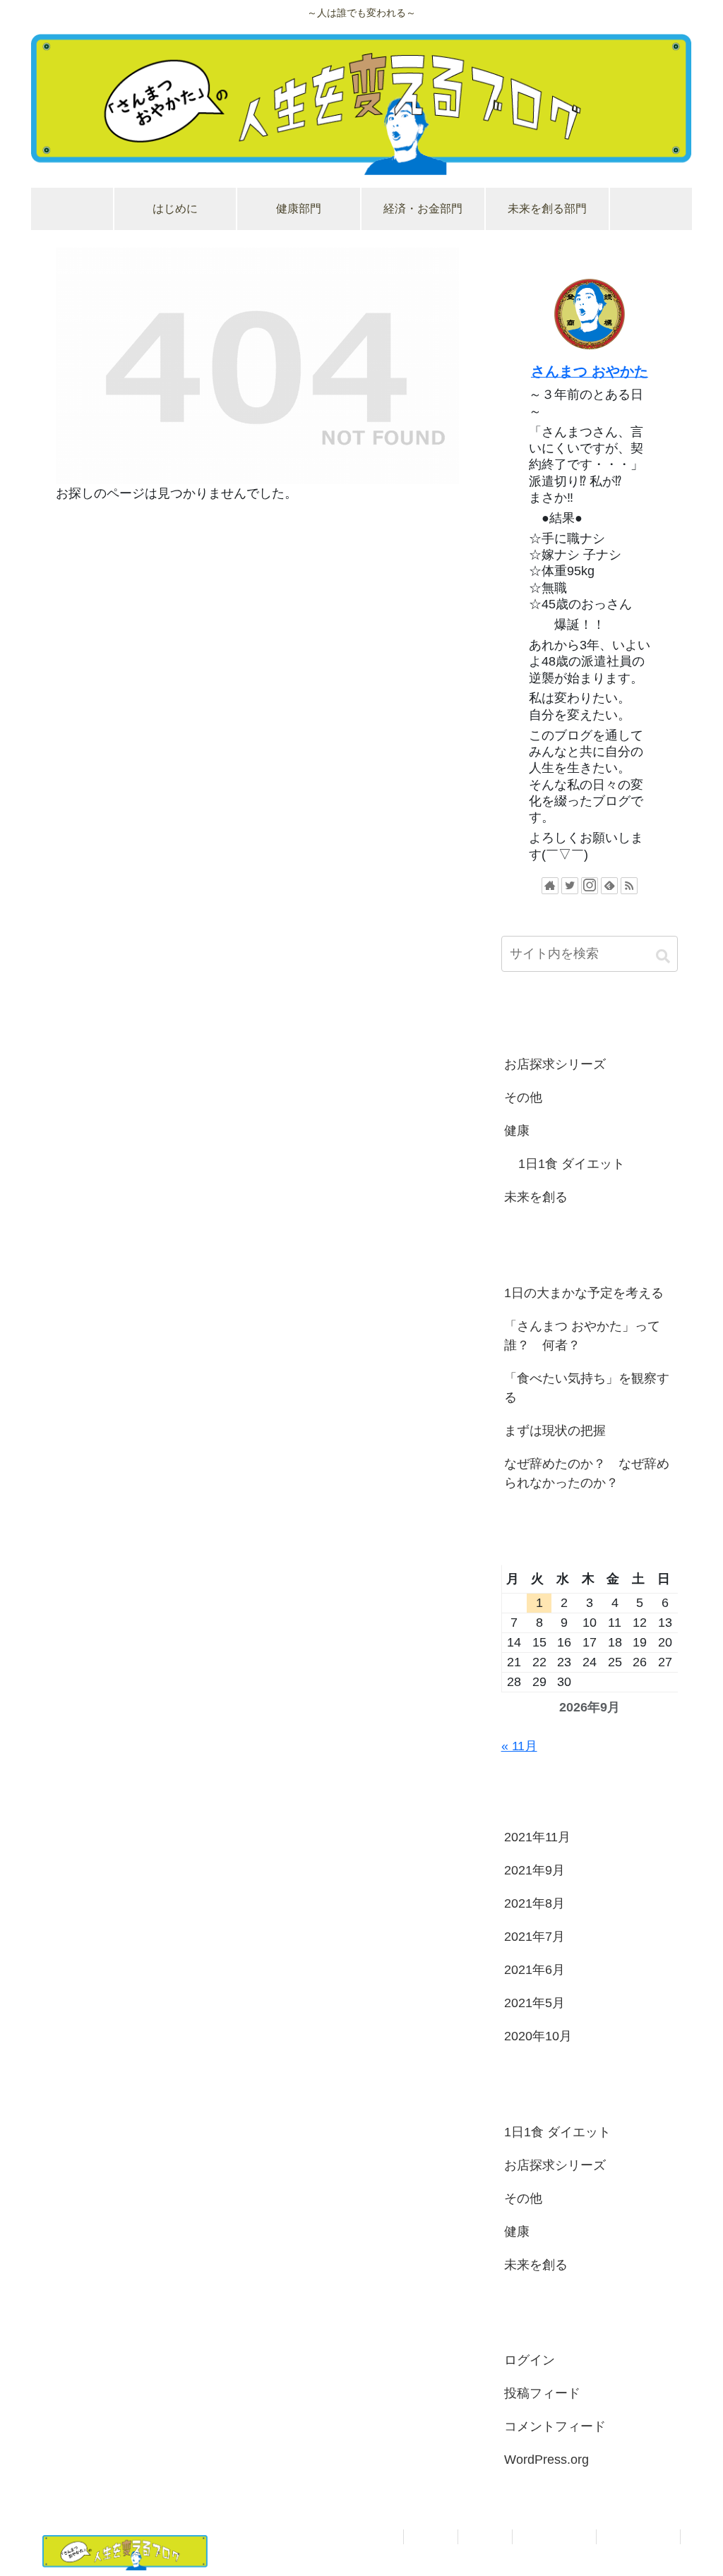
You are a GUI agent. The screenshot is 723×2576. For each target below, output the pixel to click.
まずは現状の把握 (555, 1431)
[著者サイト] (550, 886)
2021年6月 (534, 1970)
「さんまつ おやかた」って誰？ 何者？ (582, 1336)
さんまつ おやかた (590, 371)
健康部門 (485, 2536)
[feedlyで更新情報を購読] (609, 886)
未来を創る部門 (638, 2536)
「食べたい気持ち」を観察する (587, 1388)
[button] (663, 956)
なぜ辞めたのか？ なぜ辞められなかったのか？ (587, 1473)
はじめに (431, 2536)
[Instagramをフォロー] (590, 886)
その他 (523, 1097)
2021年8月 (534, 1903)
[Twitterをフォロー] (570, 886)
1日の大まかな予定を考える (584, 1293)
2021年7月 (534, 1937)
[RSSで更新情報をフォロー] (629, 886)
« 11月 (519, 1746)
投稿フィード (542, 2393)
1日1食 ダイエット (572, 1164)
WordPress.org (546, 2460)
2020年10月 (538, 2036)
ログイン (530, 2360)
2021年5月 (534, 2003)
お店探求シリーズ (555, 1064)
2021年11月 (537, 1837)
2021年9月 (534, 1870)
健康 (517, 1131)
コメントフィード (555, 2426)
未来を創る (536, 1197)
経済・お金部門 (554, 2536)
